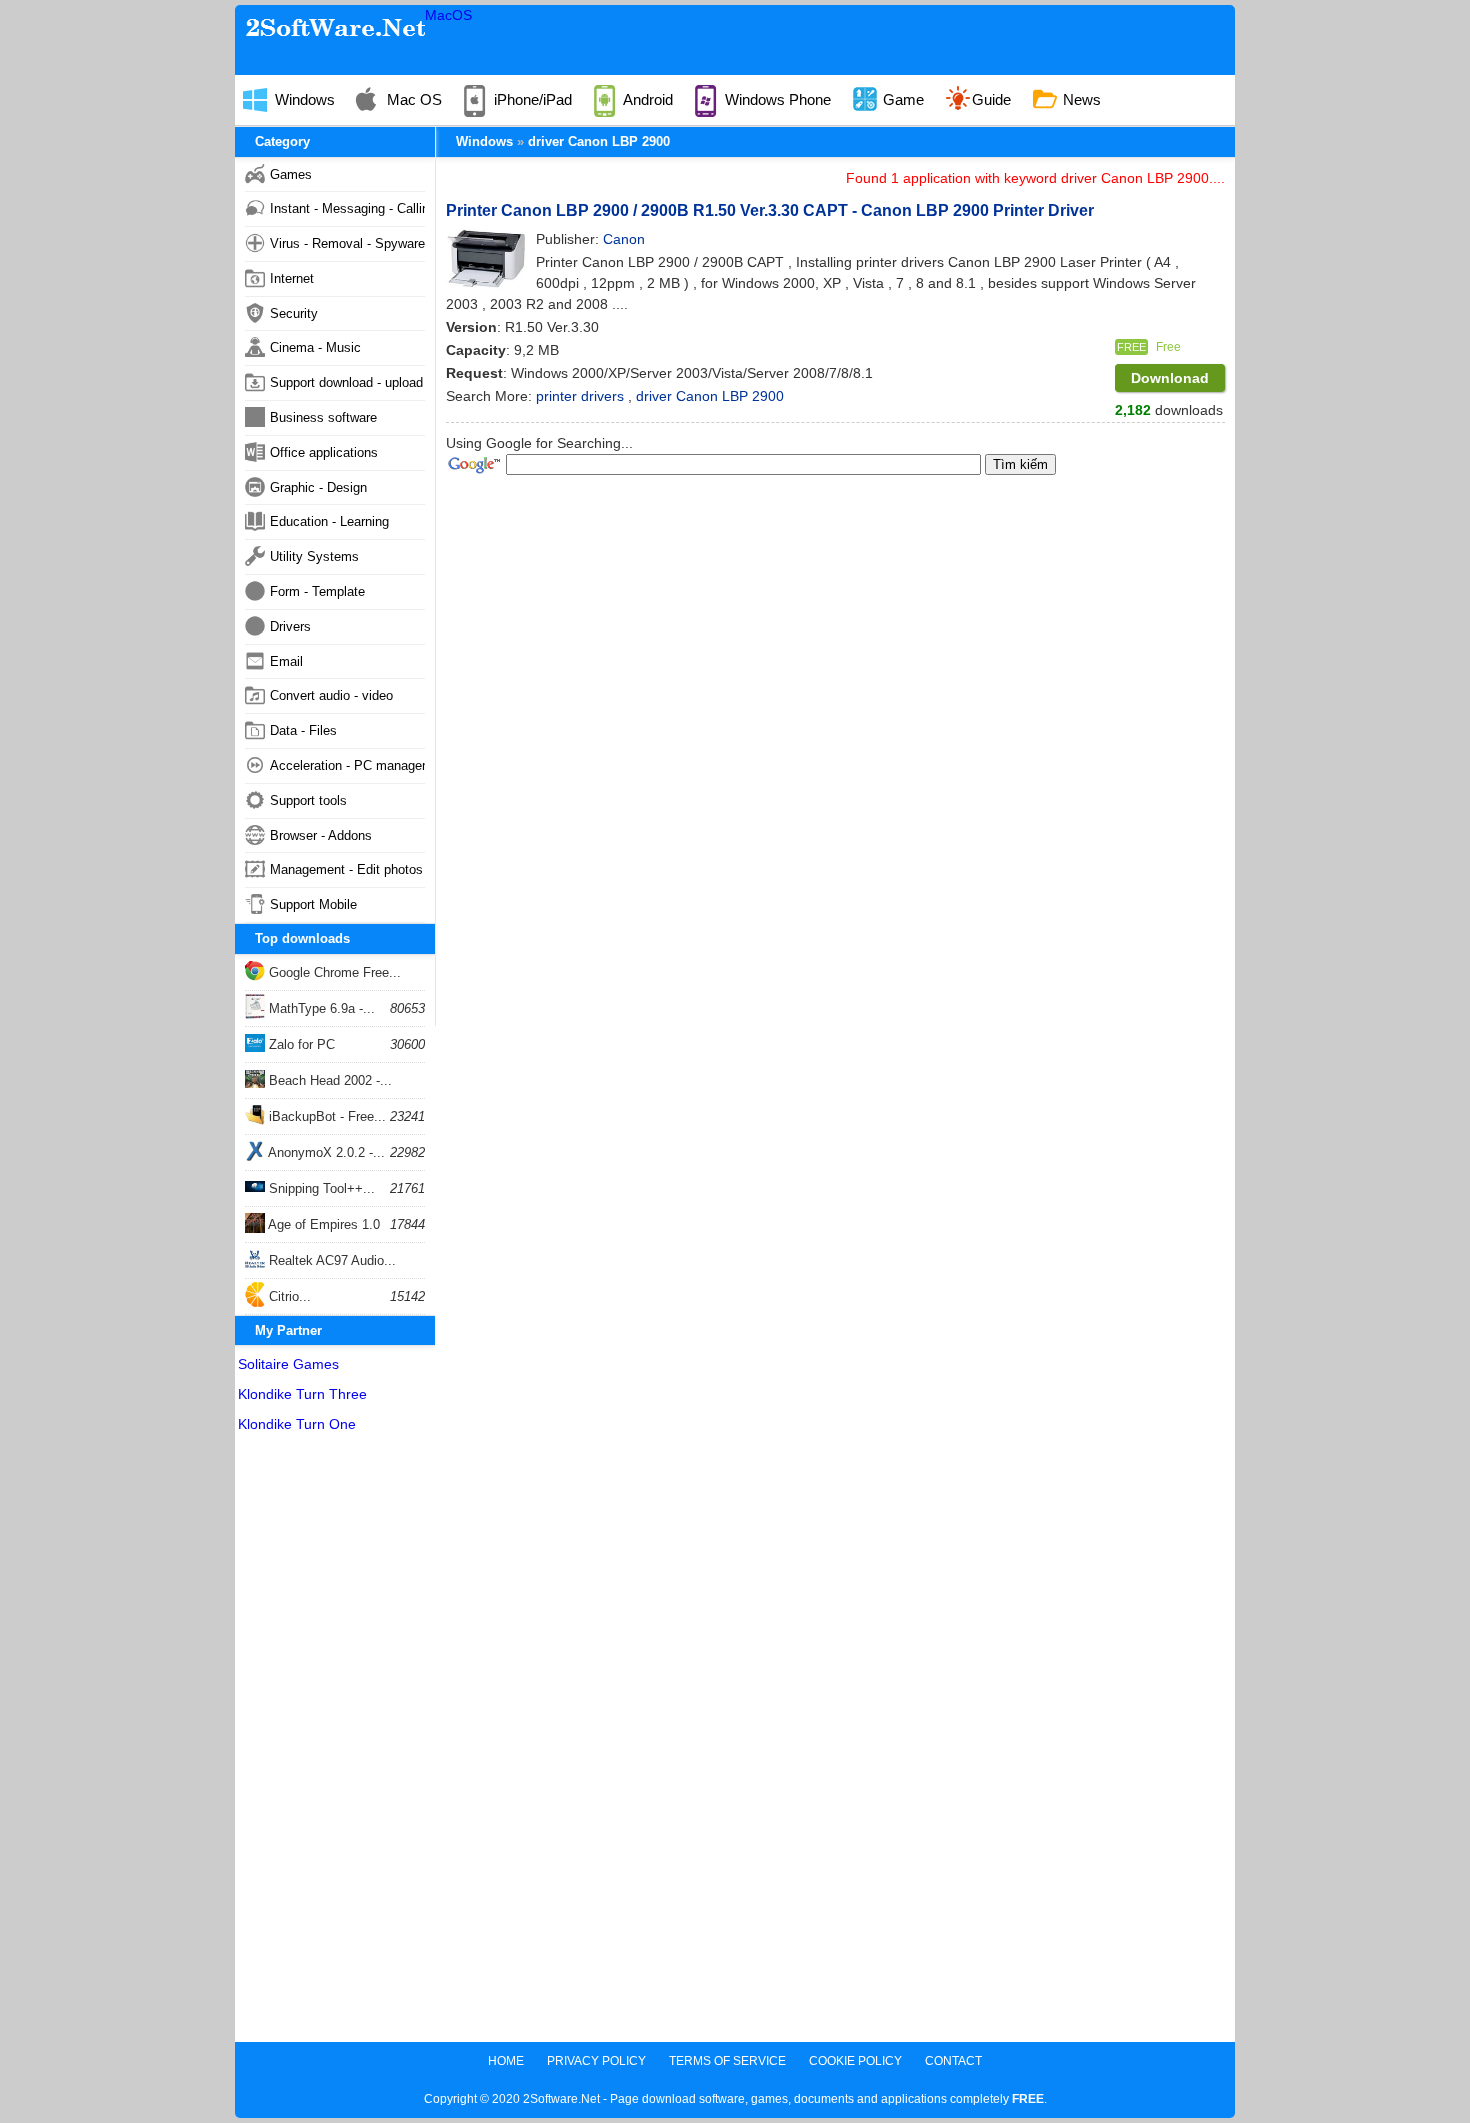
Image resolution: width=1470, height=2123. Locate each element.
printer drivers (582, 396)
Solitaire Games (288, 1364)
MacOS (448, 15)
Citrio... (288, 1296)
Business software (323, 417)
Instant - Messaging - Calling (347, 208)
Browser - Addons (321, 835)
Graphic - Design (318, 487)
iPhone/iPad (531, 99)
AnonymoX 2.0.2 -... (325, 1152)
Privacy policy (596, 2061)
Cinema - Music (315, 347)
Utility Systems (314, 556)
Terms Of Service (727, 2061)
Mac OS (412, 99)
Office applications (324, 452)
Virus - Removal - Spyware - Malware (347, 243)
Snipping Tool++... (320, 1188)
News (1080, 99)
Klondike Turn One (297, 1424)
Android (646, 99)
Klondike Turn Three (302, 1394)
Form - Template (317, 591)
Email (286, 661)
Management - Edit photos (346, 869)
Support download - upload (346, 382)
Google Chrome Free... (333, 972)
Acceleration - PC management (347, 765)
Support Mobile (313, 904)
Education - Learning (329, 521)
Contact (953, 2061)
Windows (303, 99)
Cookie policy (855, 2061)
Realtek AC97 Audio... (330, 1260)
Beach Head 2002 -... (328, 1080)
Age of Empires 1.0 (322, 1224)
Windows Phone (776, 99)
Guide (991, 99)
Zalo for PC (300, 1044)
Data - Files (303, 730)
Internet (292, 278)
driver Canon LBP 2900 (599, 141)
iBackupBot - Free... (325, 1116)
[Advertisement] (335, 1742)
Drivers (290, 626)
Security (294, 313)
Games (291, 174)
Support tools (308, 800)
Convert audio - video (331, 695)
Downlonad (1170, 378)
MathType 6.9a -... (320, 1008)
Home (506, 2061)
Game (901, 99)
